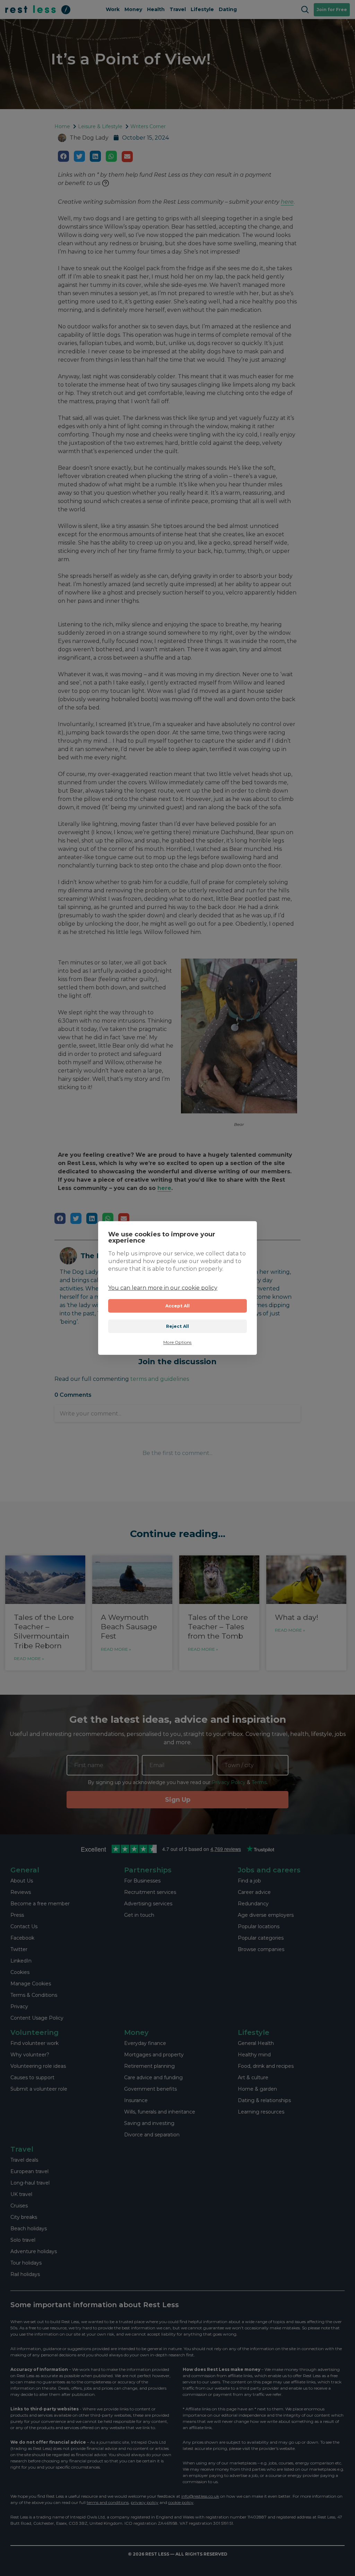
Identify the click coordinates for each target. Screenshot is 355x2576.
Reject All (178, 1326)
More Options (177, 1342)
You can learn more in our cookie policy (163, 1288)
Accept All (178, 1306)
